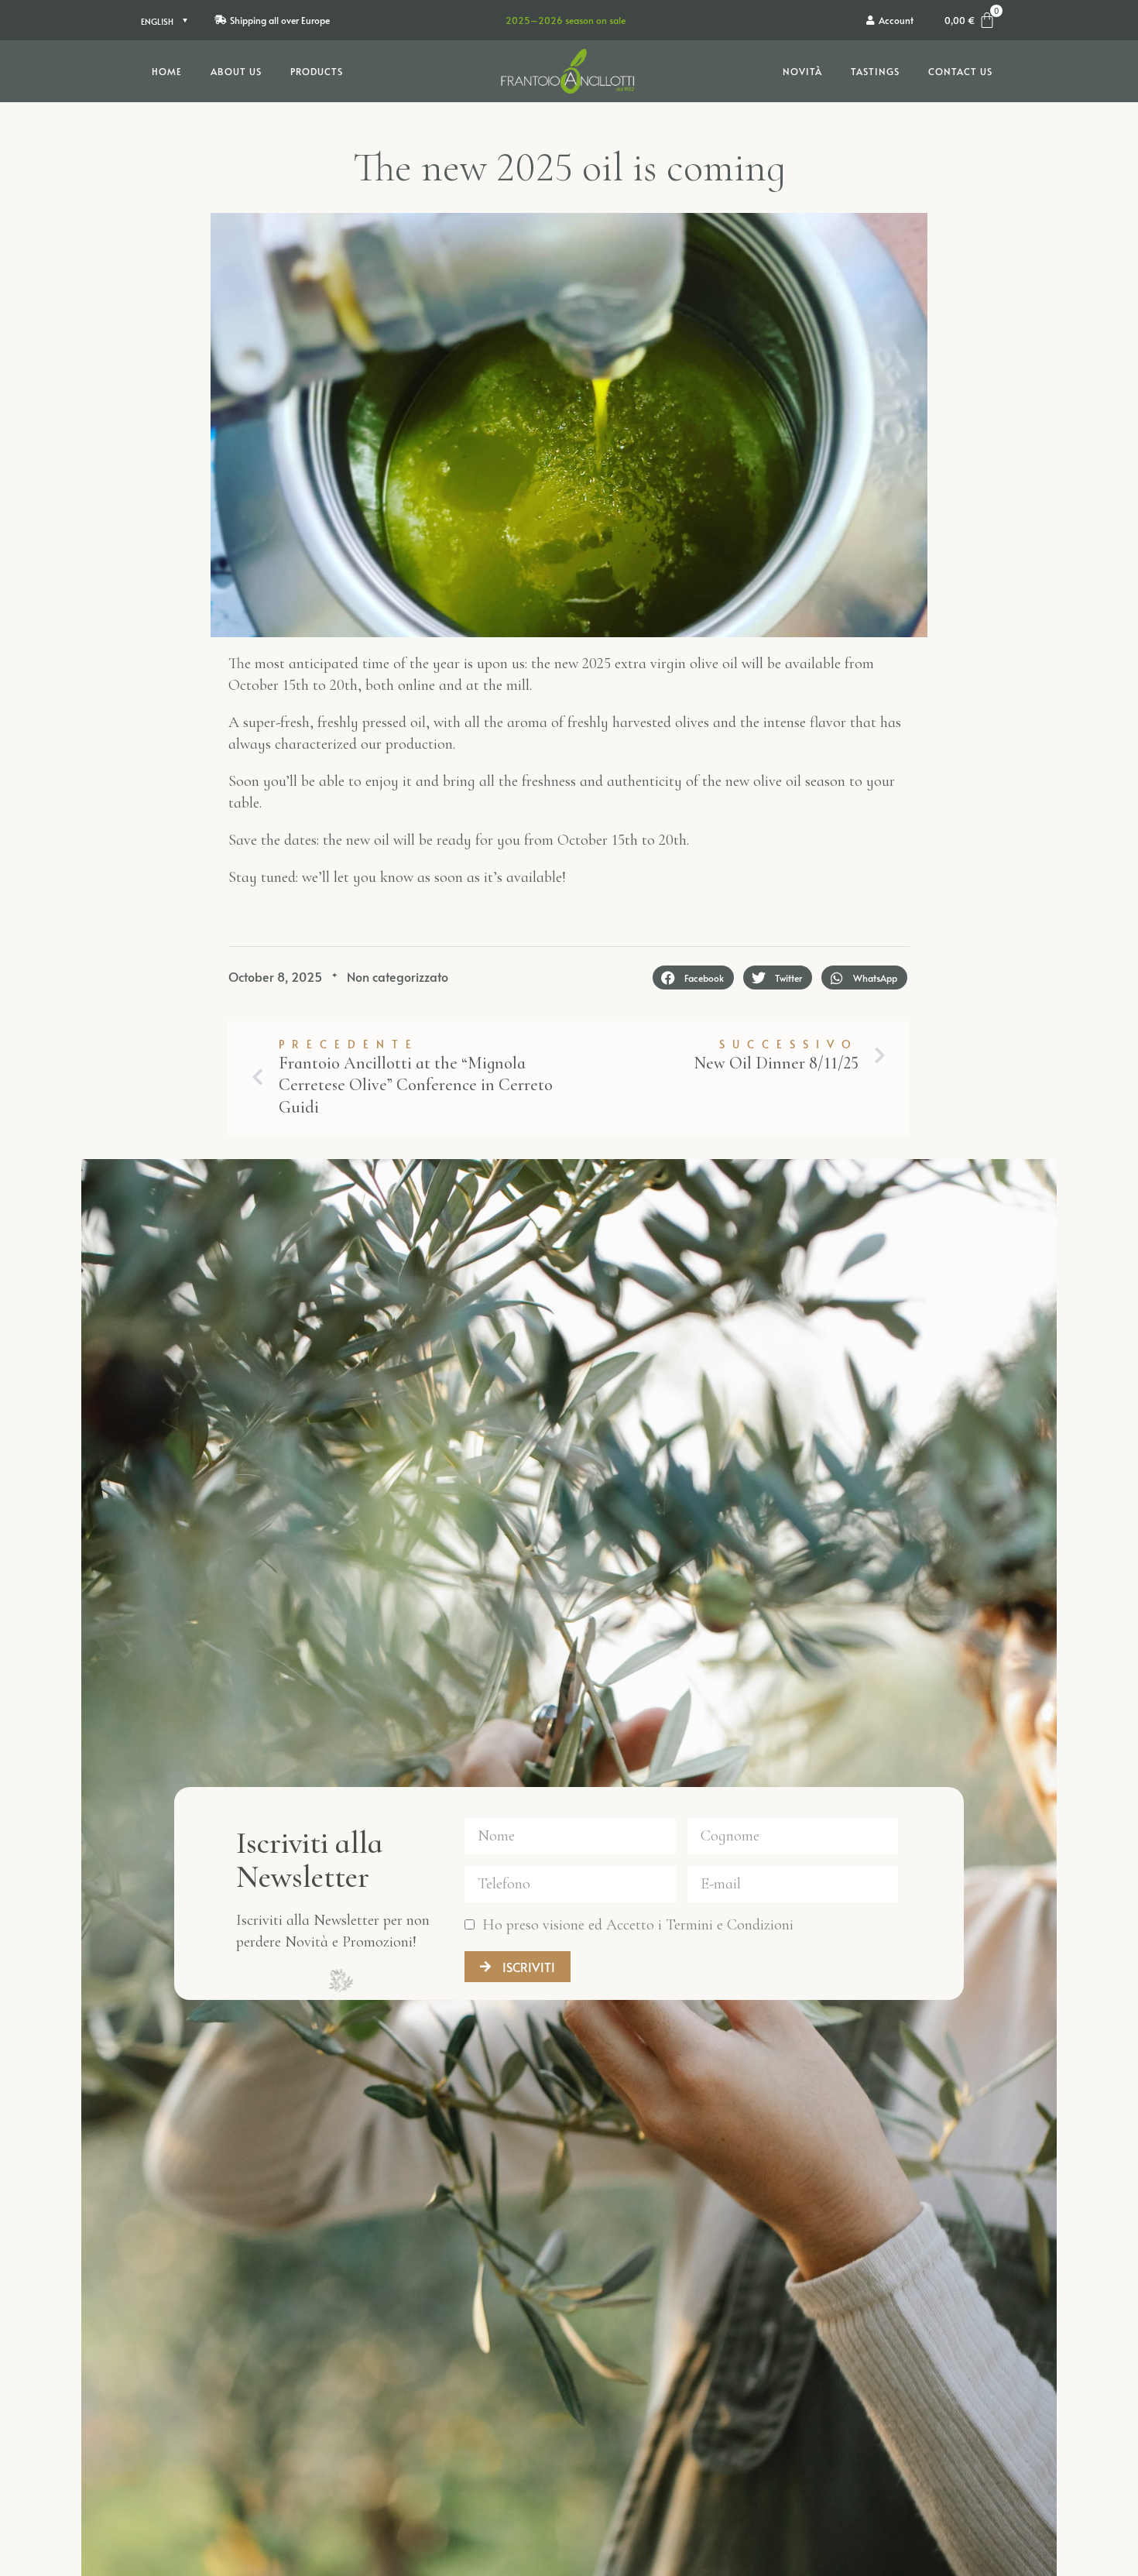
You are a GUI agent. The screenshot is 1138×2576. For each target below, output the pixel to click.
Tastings (875, 71)
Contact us (960, 71)
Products (317, 71)
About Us (236, 71)
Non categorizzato (398, 976)
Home (167, 71)
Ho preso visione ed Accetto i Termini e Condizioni (638, 1925)
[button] (693, 978)
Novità (802, 71)
